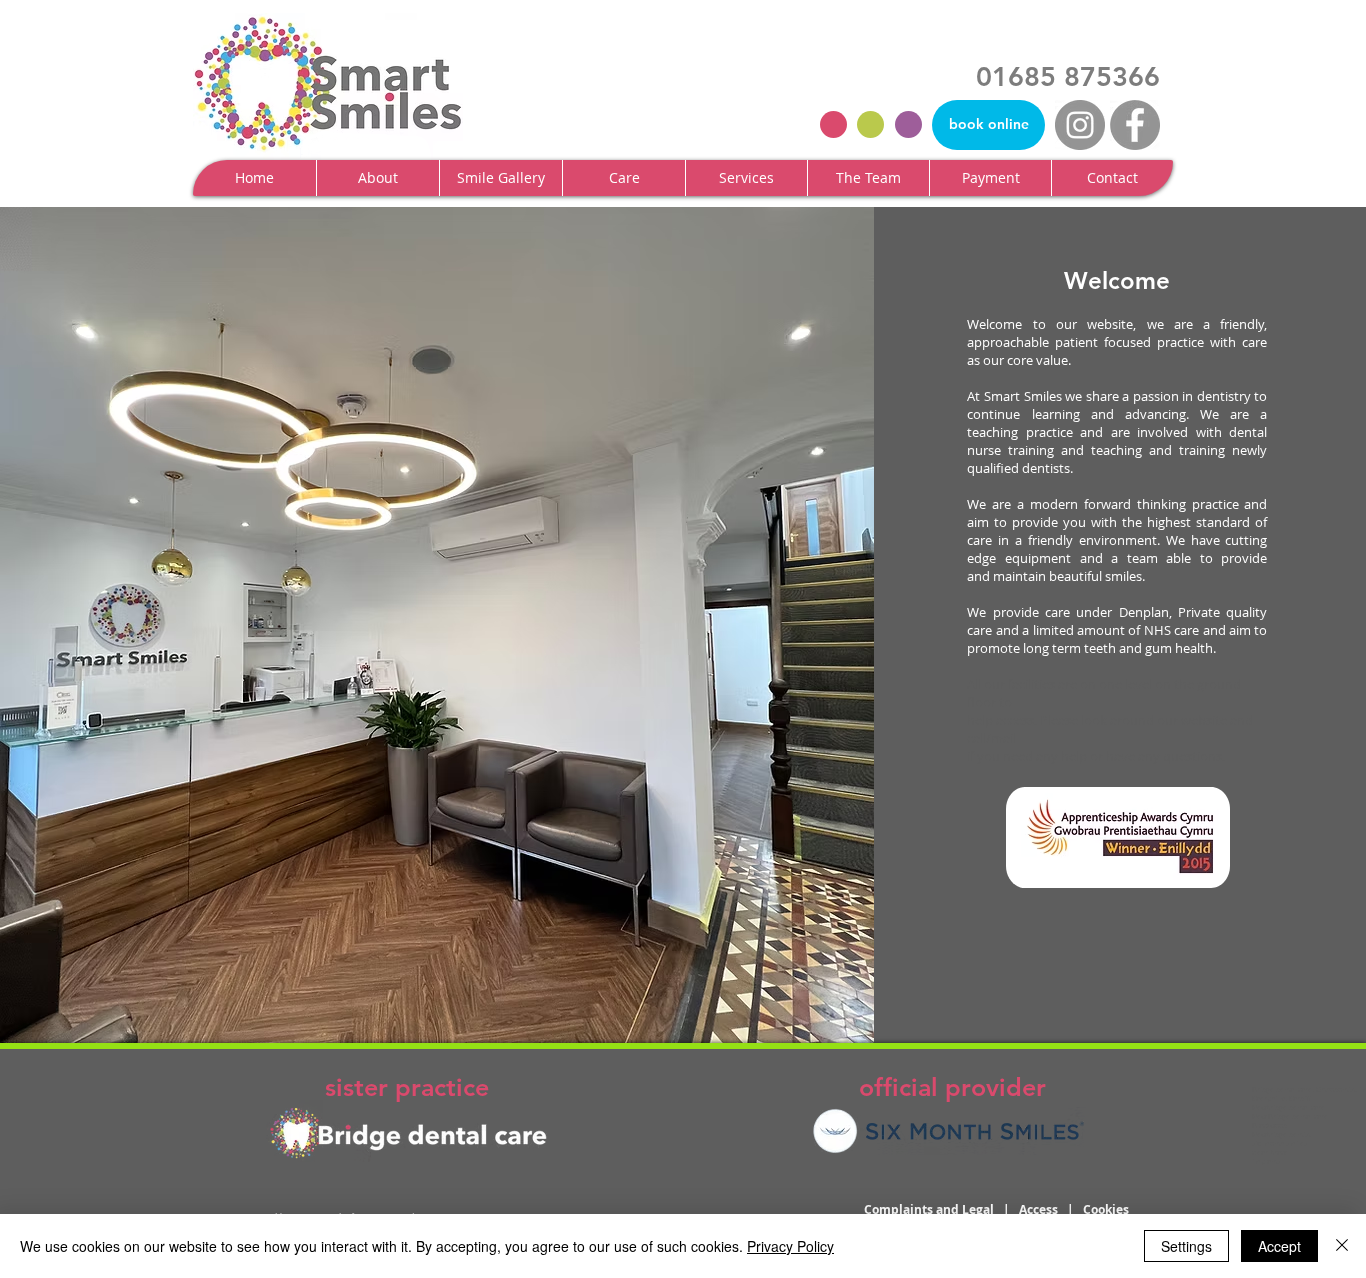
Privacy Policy (790, 1246)
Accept (1279, 1246)
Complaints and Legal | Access (965, 1209)
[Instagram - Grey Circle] (1080, 125)
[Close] (1342, 1246)
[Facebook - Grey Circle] (1135, 125)
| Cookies (1098, 1209)
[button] (377, 178)
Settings (1186, 1246)
